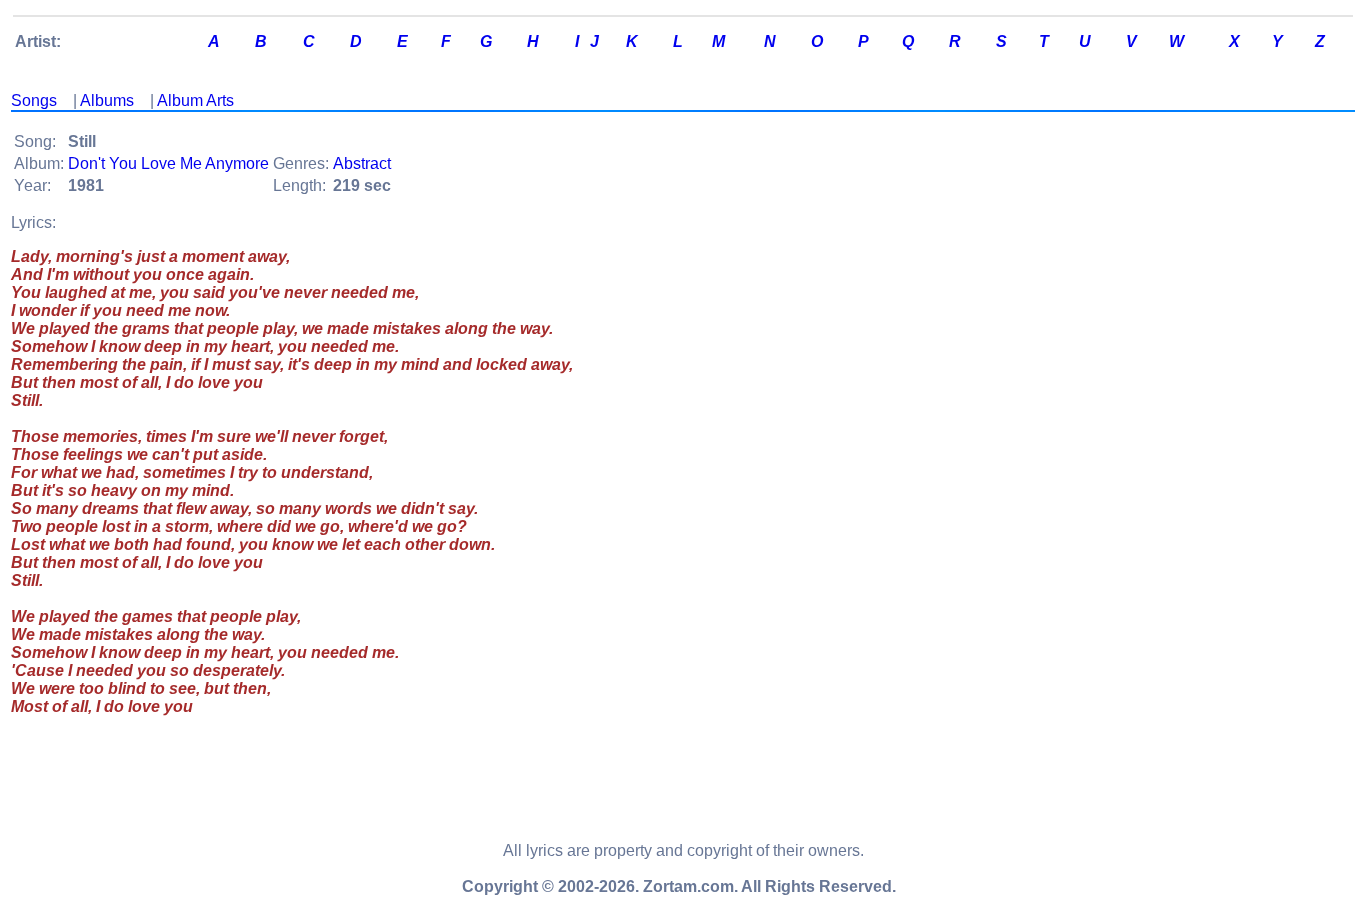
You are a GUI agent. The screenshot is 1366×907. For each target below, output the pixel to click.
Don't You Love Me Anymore (168, 163)
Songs (34, 100)
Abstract (362, 163)
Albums (107, 100)
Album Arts (195, 100)
